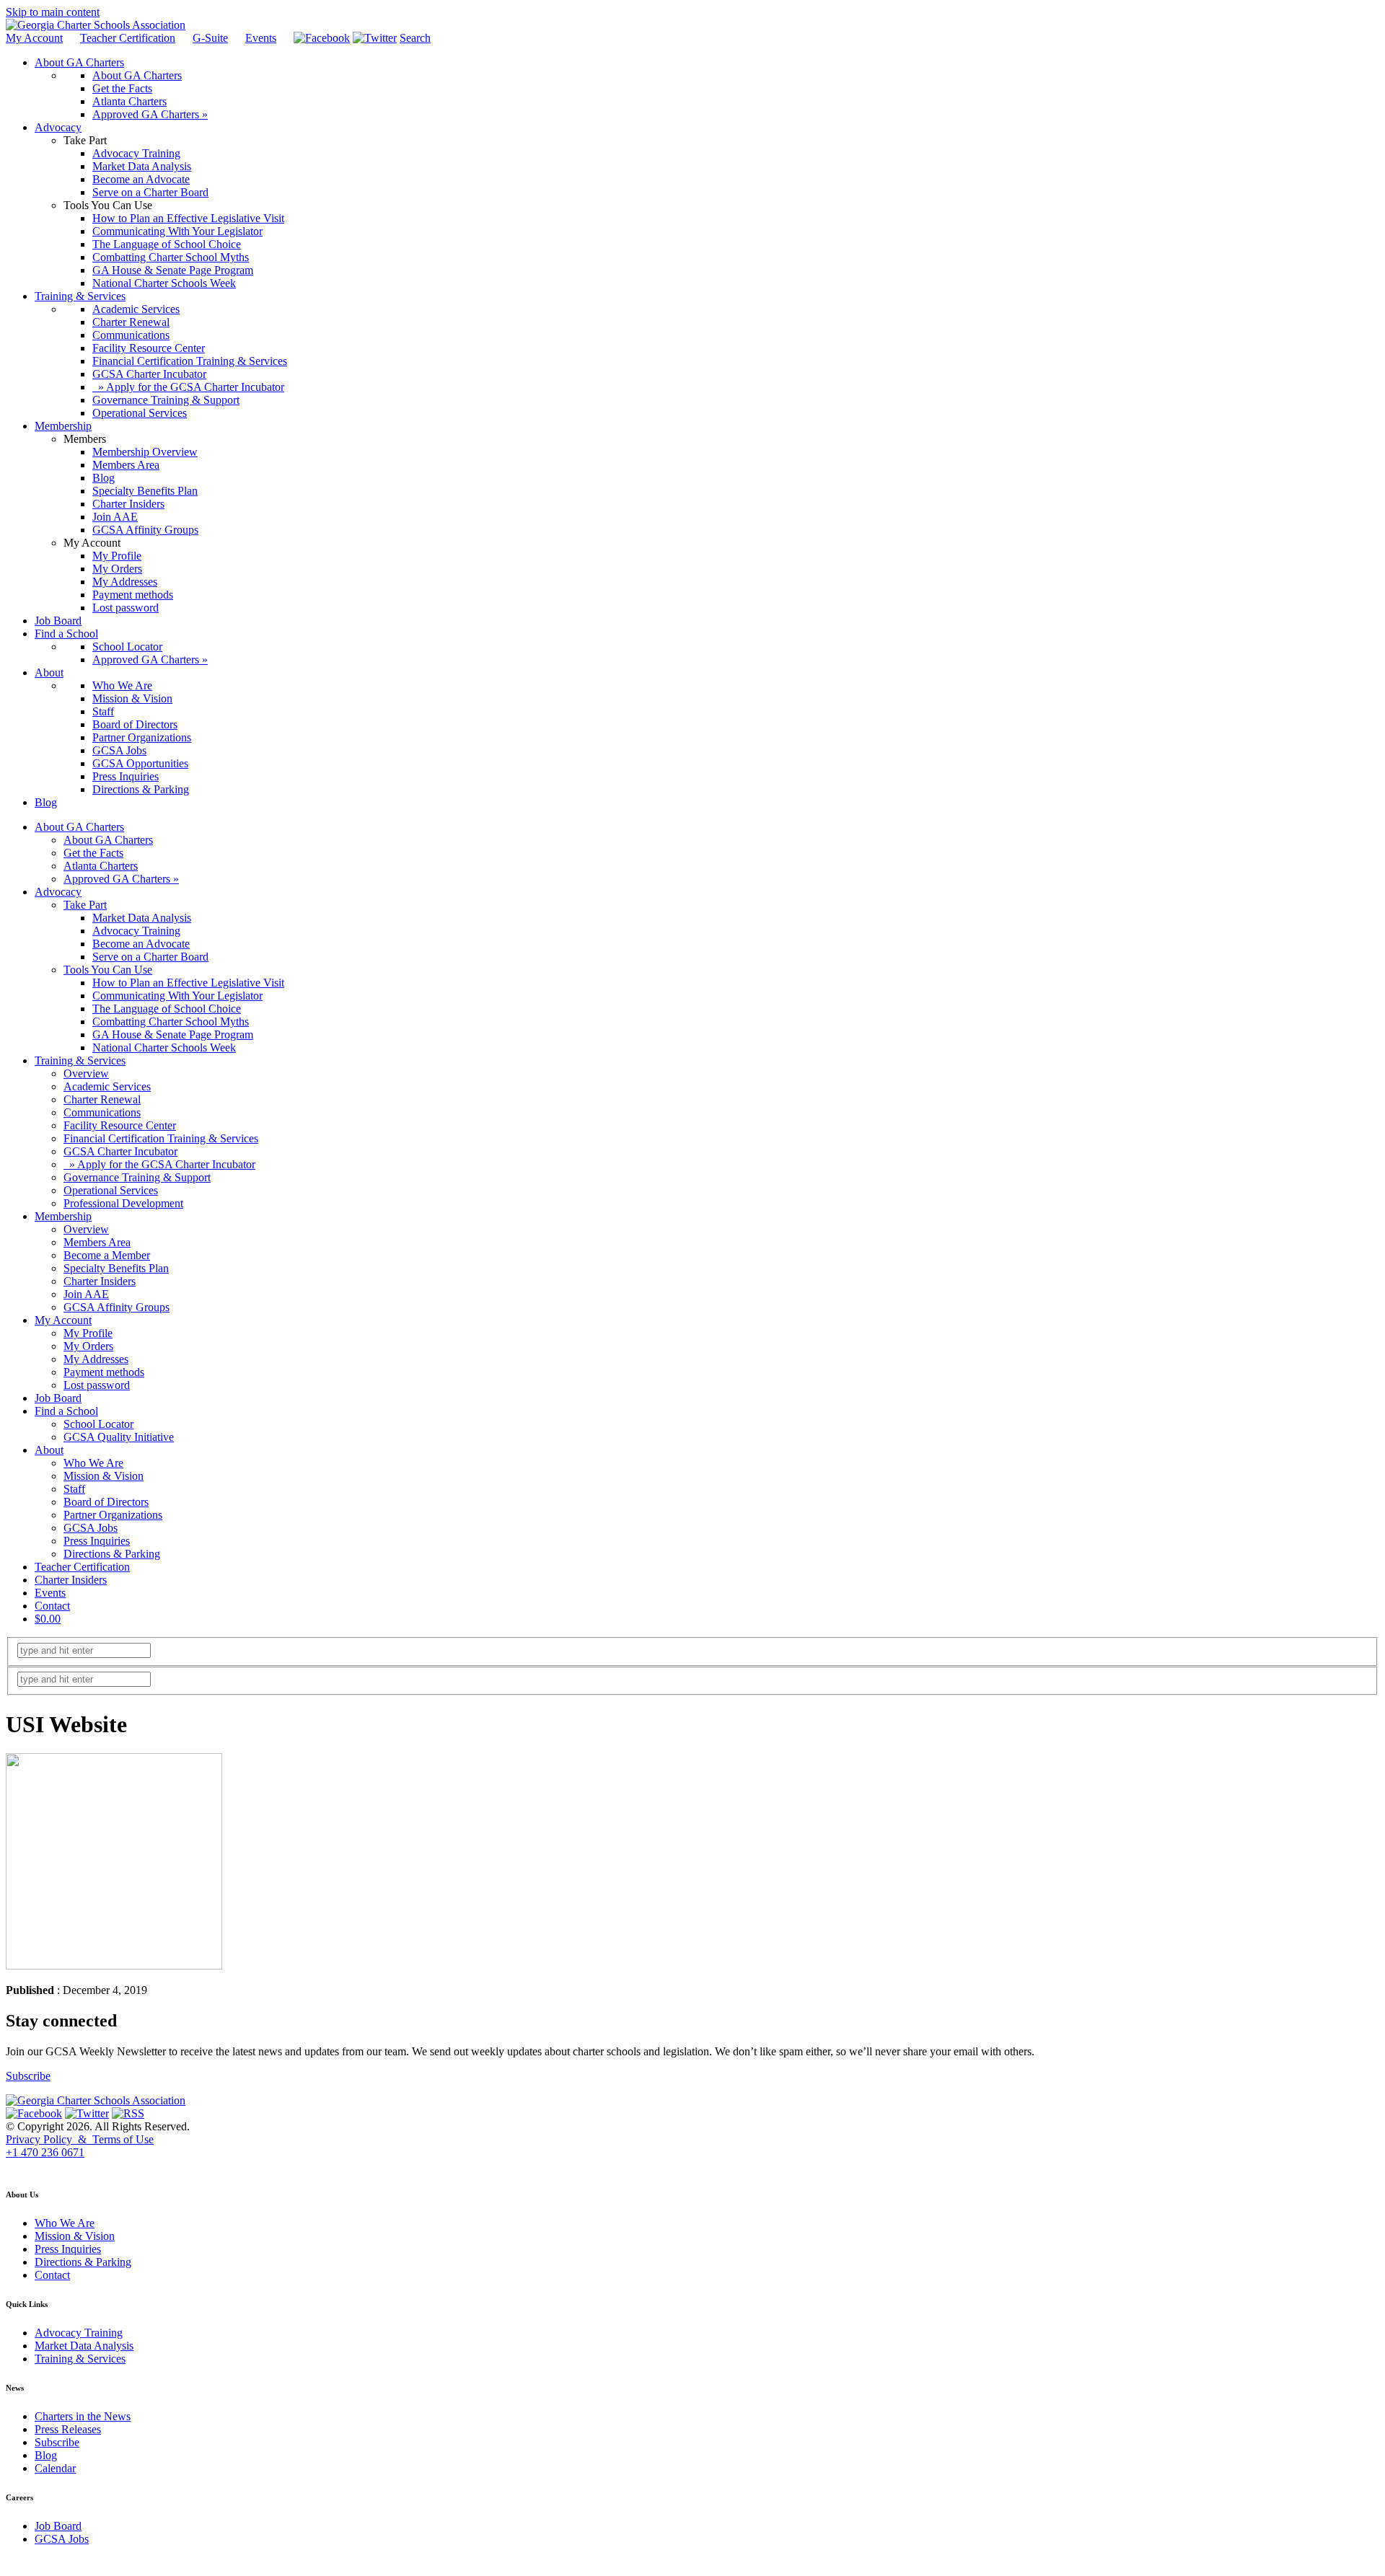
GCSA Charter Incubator (120, 1151)
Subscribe (28, 2076)
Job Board (58, 1398)
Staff (74, 1489)
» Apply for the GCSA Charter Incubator (159, 1164)
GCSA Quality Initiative (119, 1437)
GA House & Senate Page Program (173, 1035)
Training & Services (80, 1060)
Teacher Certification (128, 38)
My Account (34, 38)
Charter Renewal (102, 1099)
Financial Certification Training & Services (161, 1138)
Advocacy (58, 892)
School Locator (98, 1424)
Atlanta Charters (101, 866)
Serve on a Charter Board (150, 957)
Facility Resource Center (120, 1125)
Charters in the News (83, 2416)
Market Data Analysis (142, 918)
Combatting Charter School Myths (171, 1022)
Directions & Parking (112, 1554)
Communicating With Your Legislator (177, 996)
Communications (102, 1112)
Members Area (97, 1242)
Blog (46, 2455)
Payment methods (104, 1372)
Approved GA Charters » (121, 879)
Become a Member (107, 1255)
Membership (63, 1216)
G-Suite (210, 38)
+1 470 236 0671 (45, 2152)
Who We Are (93, 1463)
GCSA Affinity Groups (116, 1307)
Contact (52, 1606)
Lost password (97, 1385)
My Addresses (96, 1359)
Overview (86, 1073)
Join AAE (86, 1294)
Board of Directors (106, 1502)
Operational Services (111, 1190)
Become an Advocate (141, 944)
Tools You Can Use (108, 970)
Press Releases (68, 2429)
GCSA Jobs (91, 1528)
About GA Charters (79, 827)
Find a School (66, 1411)
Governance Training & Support (137, 1177)
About (49, 1450)
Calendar (55, 2468)
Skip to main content (53, 12)
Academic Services (107, 1086)
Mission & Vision (104, 1476)
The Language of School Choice (167, 1009)
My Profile (88, 1333)
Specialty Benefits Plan (116, 1268)
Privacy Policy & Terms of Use (80, 2139)
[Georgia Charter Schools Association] (96, 25)
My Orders (88, 1346)
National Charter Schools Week (164, 1047)
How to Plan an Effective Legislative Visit (188, 983)
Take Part (85, 905)
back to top (28, 2166)
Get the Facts (93, 853)
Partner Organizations (113, 1515)
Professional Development (123, 1203)
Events (261, 38)
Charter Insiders (100, 1281)
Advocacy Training (136, 931)
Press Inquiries (97, 1541)
